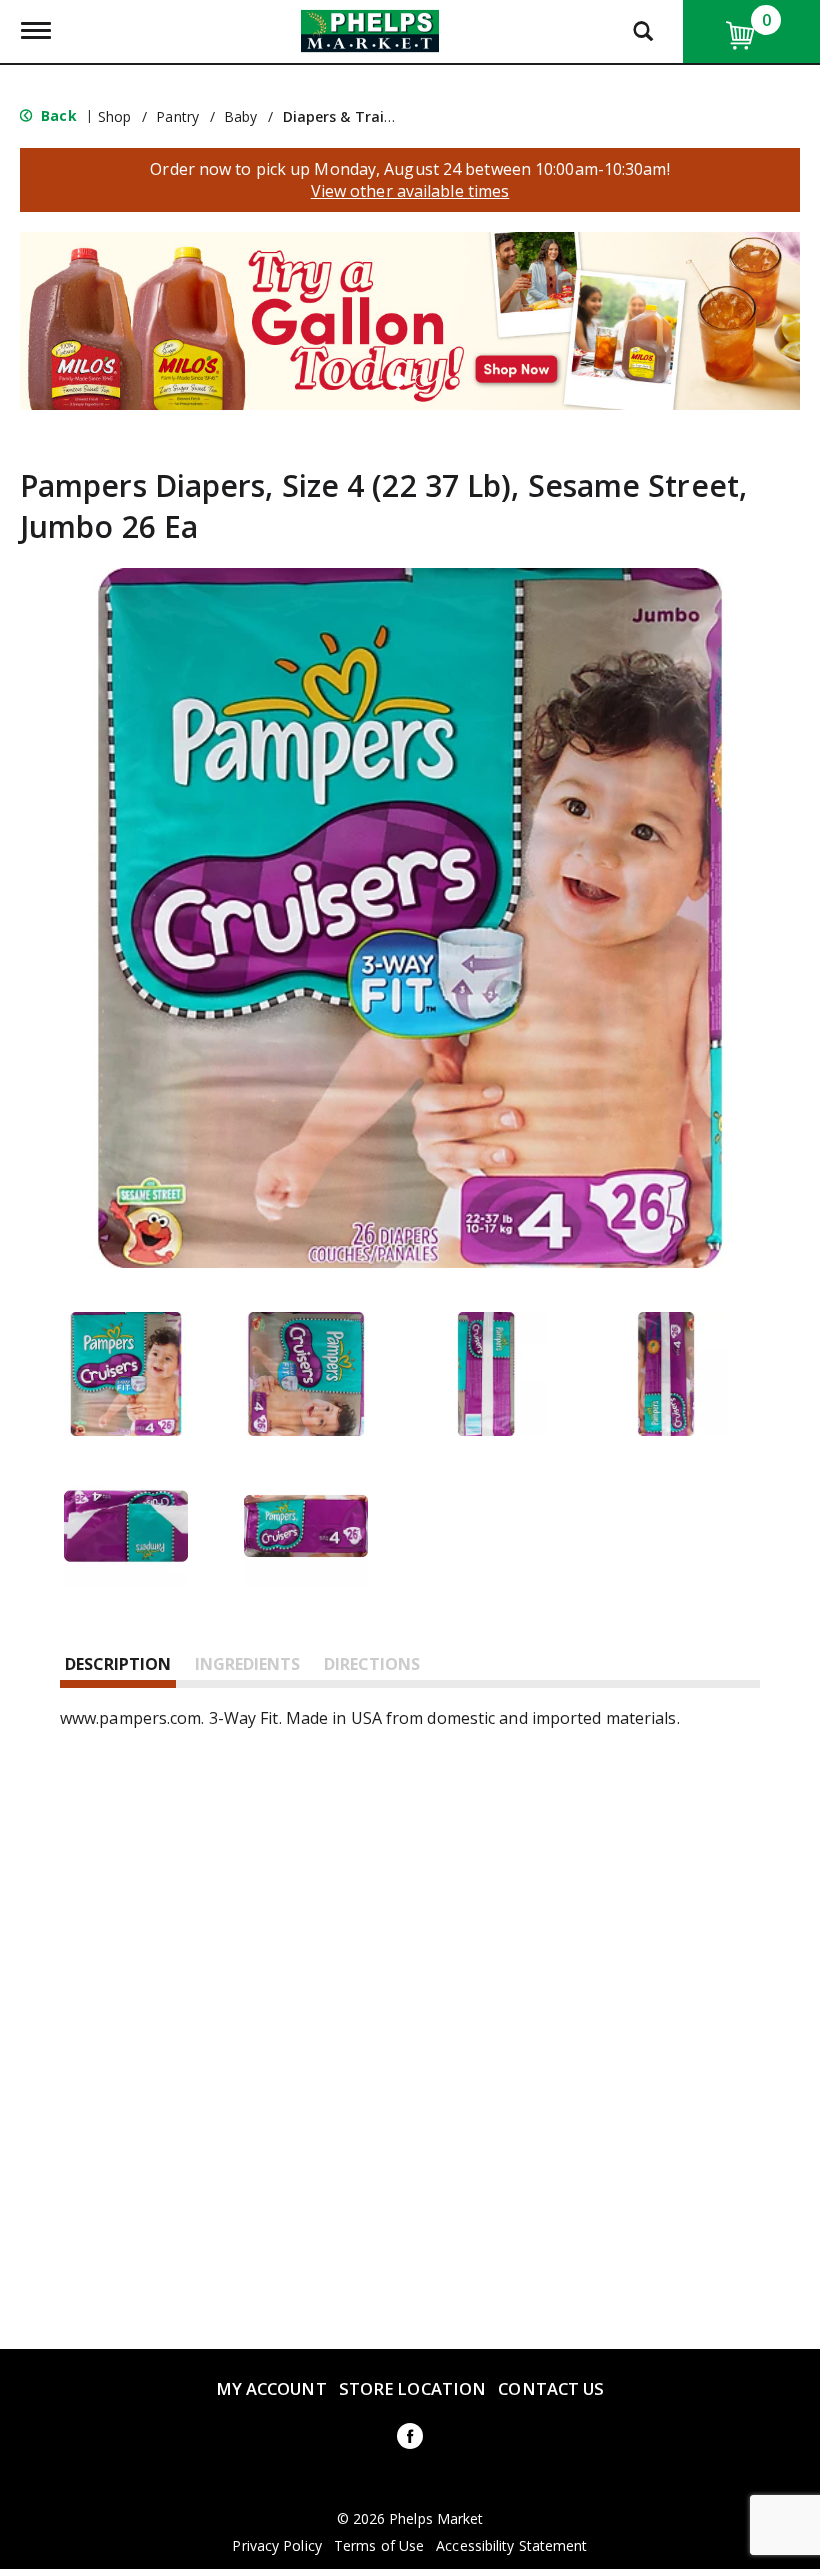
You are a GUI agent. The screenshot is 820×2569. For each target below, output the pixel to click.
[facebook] (410, 2439)
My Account (271, 2388)
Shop (114, 116)
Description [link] (118, 1664)
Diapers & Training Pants (371, 116)
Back (57, 115)
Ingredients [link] (247, 1664)
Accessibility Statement (511, 2546)
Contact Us (551, 2388)
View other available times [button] (410, 191)
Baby (240, 116)
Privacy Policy (276, 2546)
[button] (410, 319)
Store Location (412, 2388)
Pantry (177, 116)
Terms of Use (379, 2546)
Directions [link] (372, 1664)
